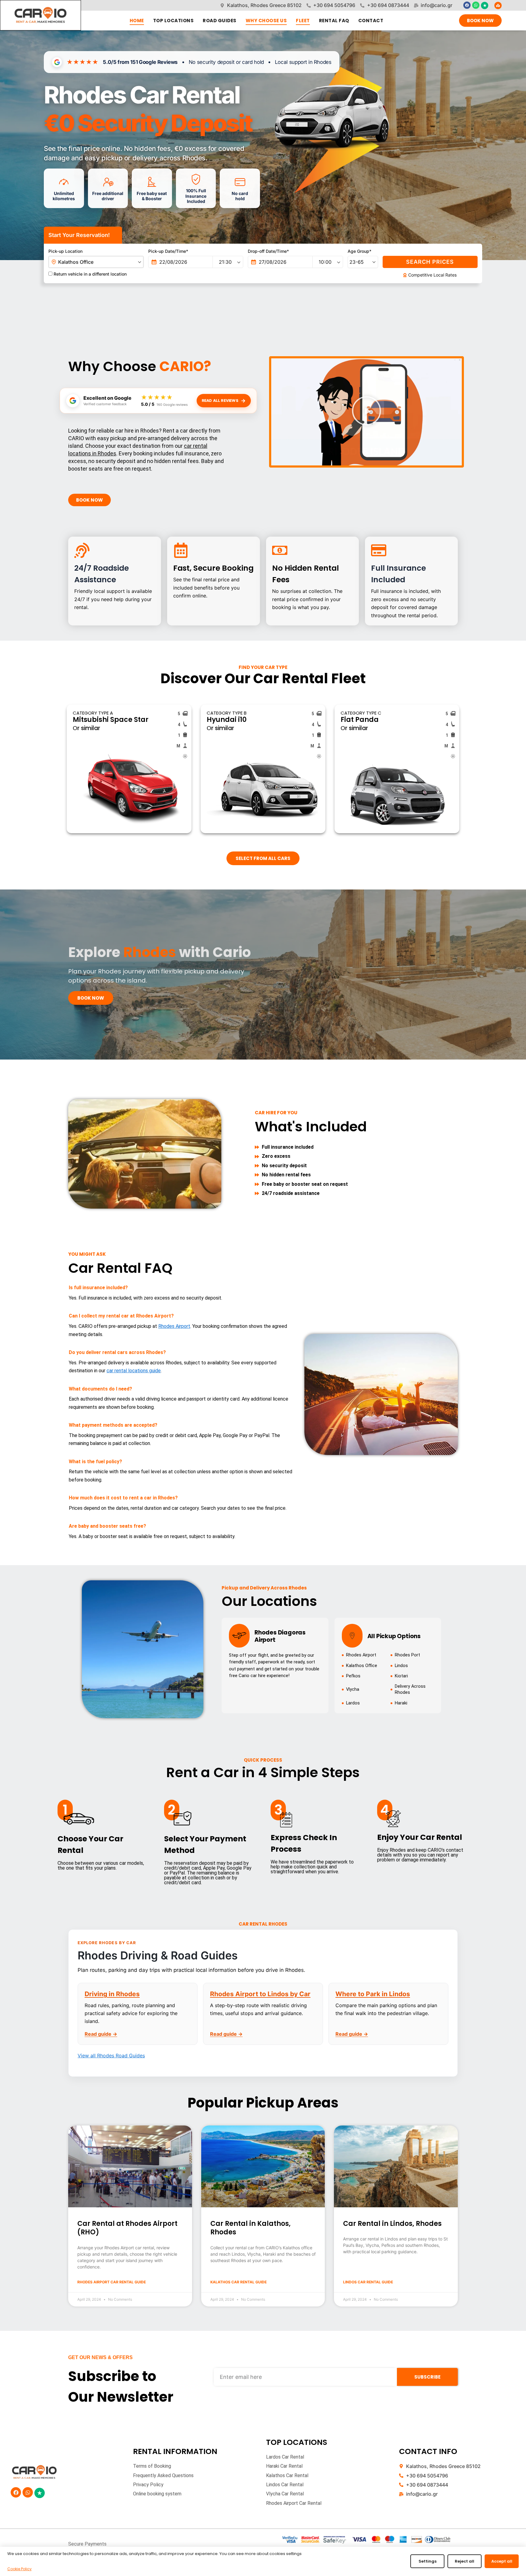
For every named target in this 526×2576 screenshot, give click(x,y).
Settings (428, 2561)
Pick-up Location (65, 251)
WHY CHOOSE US (266, 21)
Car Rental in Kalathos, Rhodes (251, 2228)
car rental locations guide (134, 1371)
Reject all (465, 2561)
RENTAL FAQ (334, 21)
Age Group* (359, 251)
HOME (137, 21)
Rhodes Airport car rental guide (112, 2282)
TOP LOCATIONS (174, 21)
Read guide (101, 2034)
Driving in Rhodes (112, 1994)
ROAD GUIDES (220, 21)
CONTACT (371, 21)
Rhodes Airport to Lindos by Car (260, 1994)
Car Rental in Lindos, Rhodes (392, 2224)
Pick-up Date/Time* (168, 251)
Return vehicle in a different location (89, 274)
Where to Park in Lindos (373, 1994)
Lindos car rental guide (368, 2282)
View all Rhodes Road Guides (111, 2056)
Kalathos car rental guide (238, 2282)
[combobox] (96, 262)
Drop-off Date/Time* (268, 251)
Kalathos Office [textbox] (76, 262)
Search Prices (430, 262)
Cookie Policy (19, 2569)
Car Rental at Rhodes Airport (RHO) (127, 2228)
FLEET (303, 21)
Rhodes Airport (174, 1326)
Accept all (502, 2561)
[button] (366, 412)
